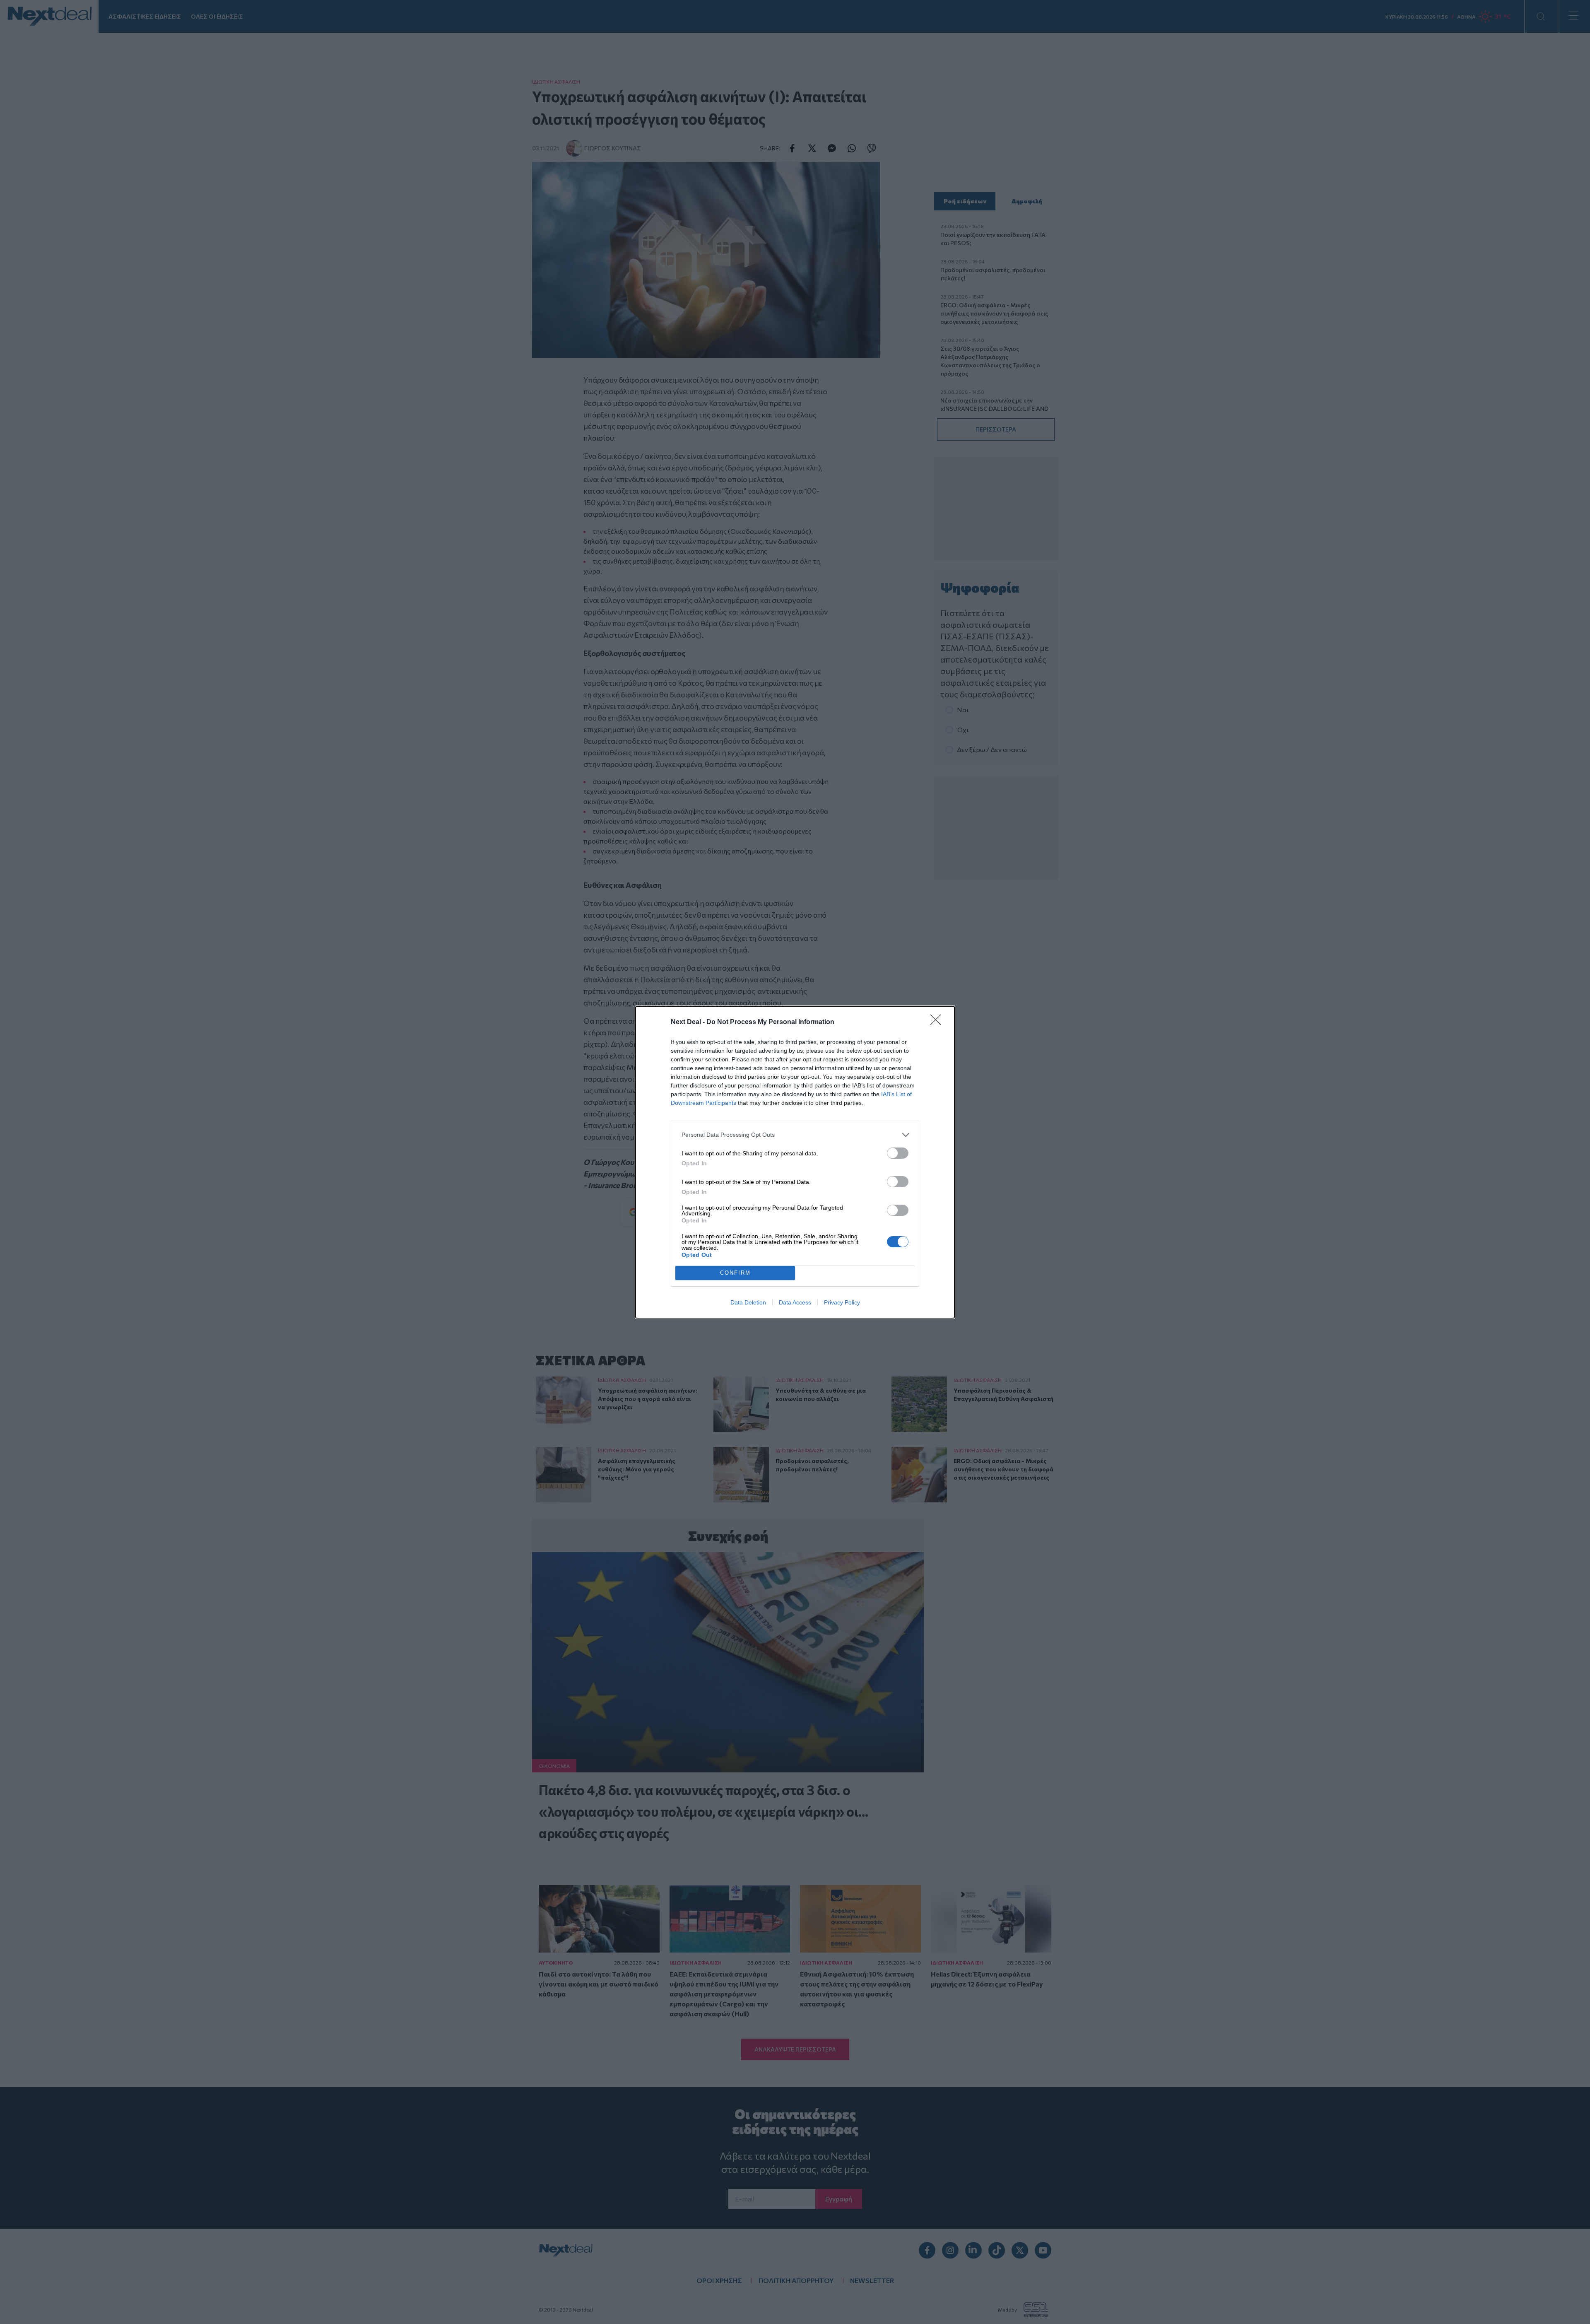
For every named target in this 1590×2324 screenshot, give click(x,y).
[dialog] (795, 1162)
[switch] (898, 1153)
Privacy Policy (842, 1302)
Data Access (795, 1302)
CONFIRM (735, 1273)
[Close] (938, 1022)
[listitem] (795, 1135)
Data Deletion (748, 1302)
